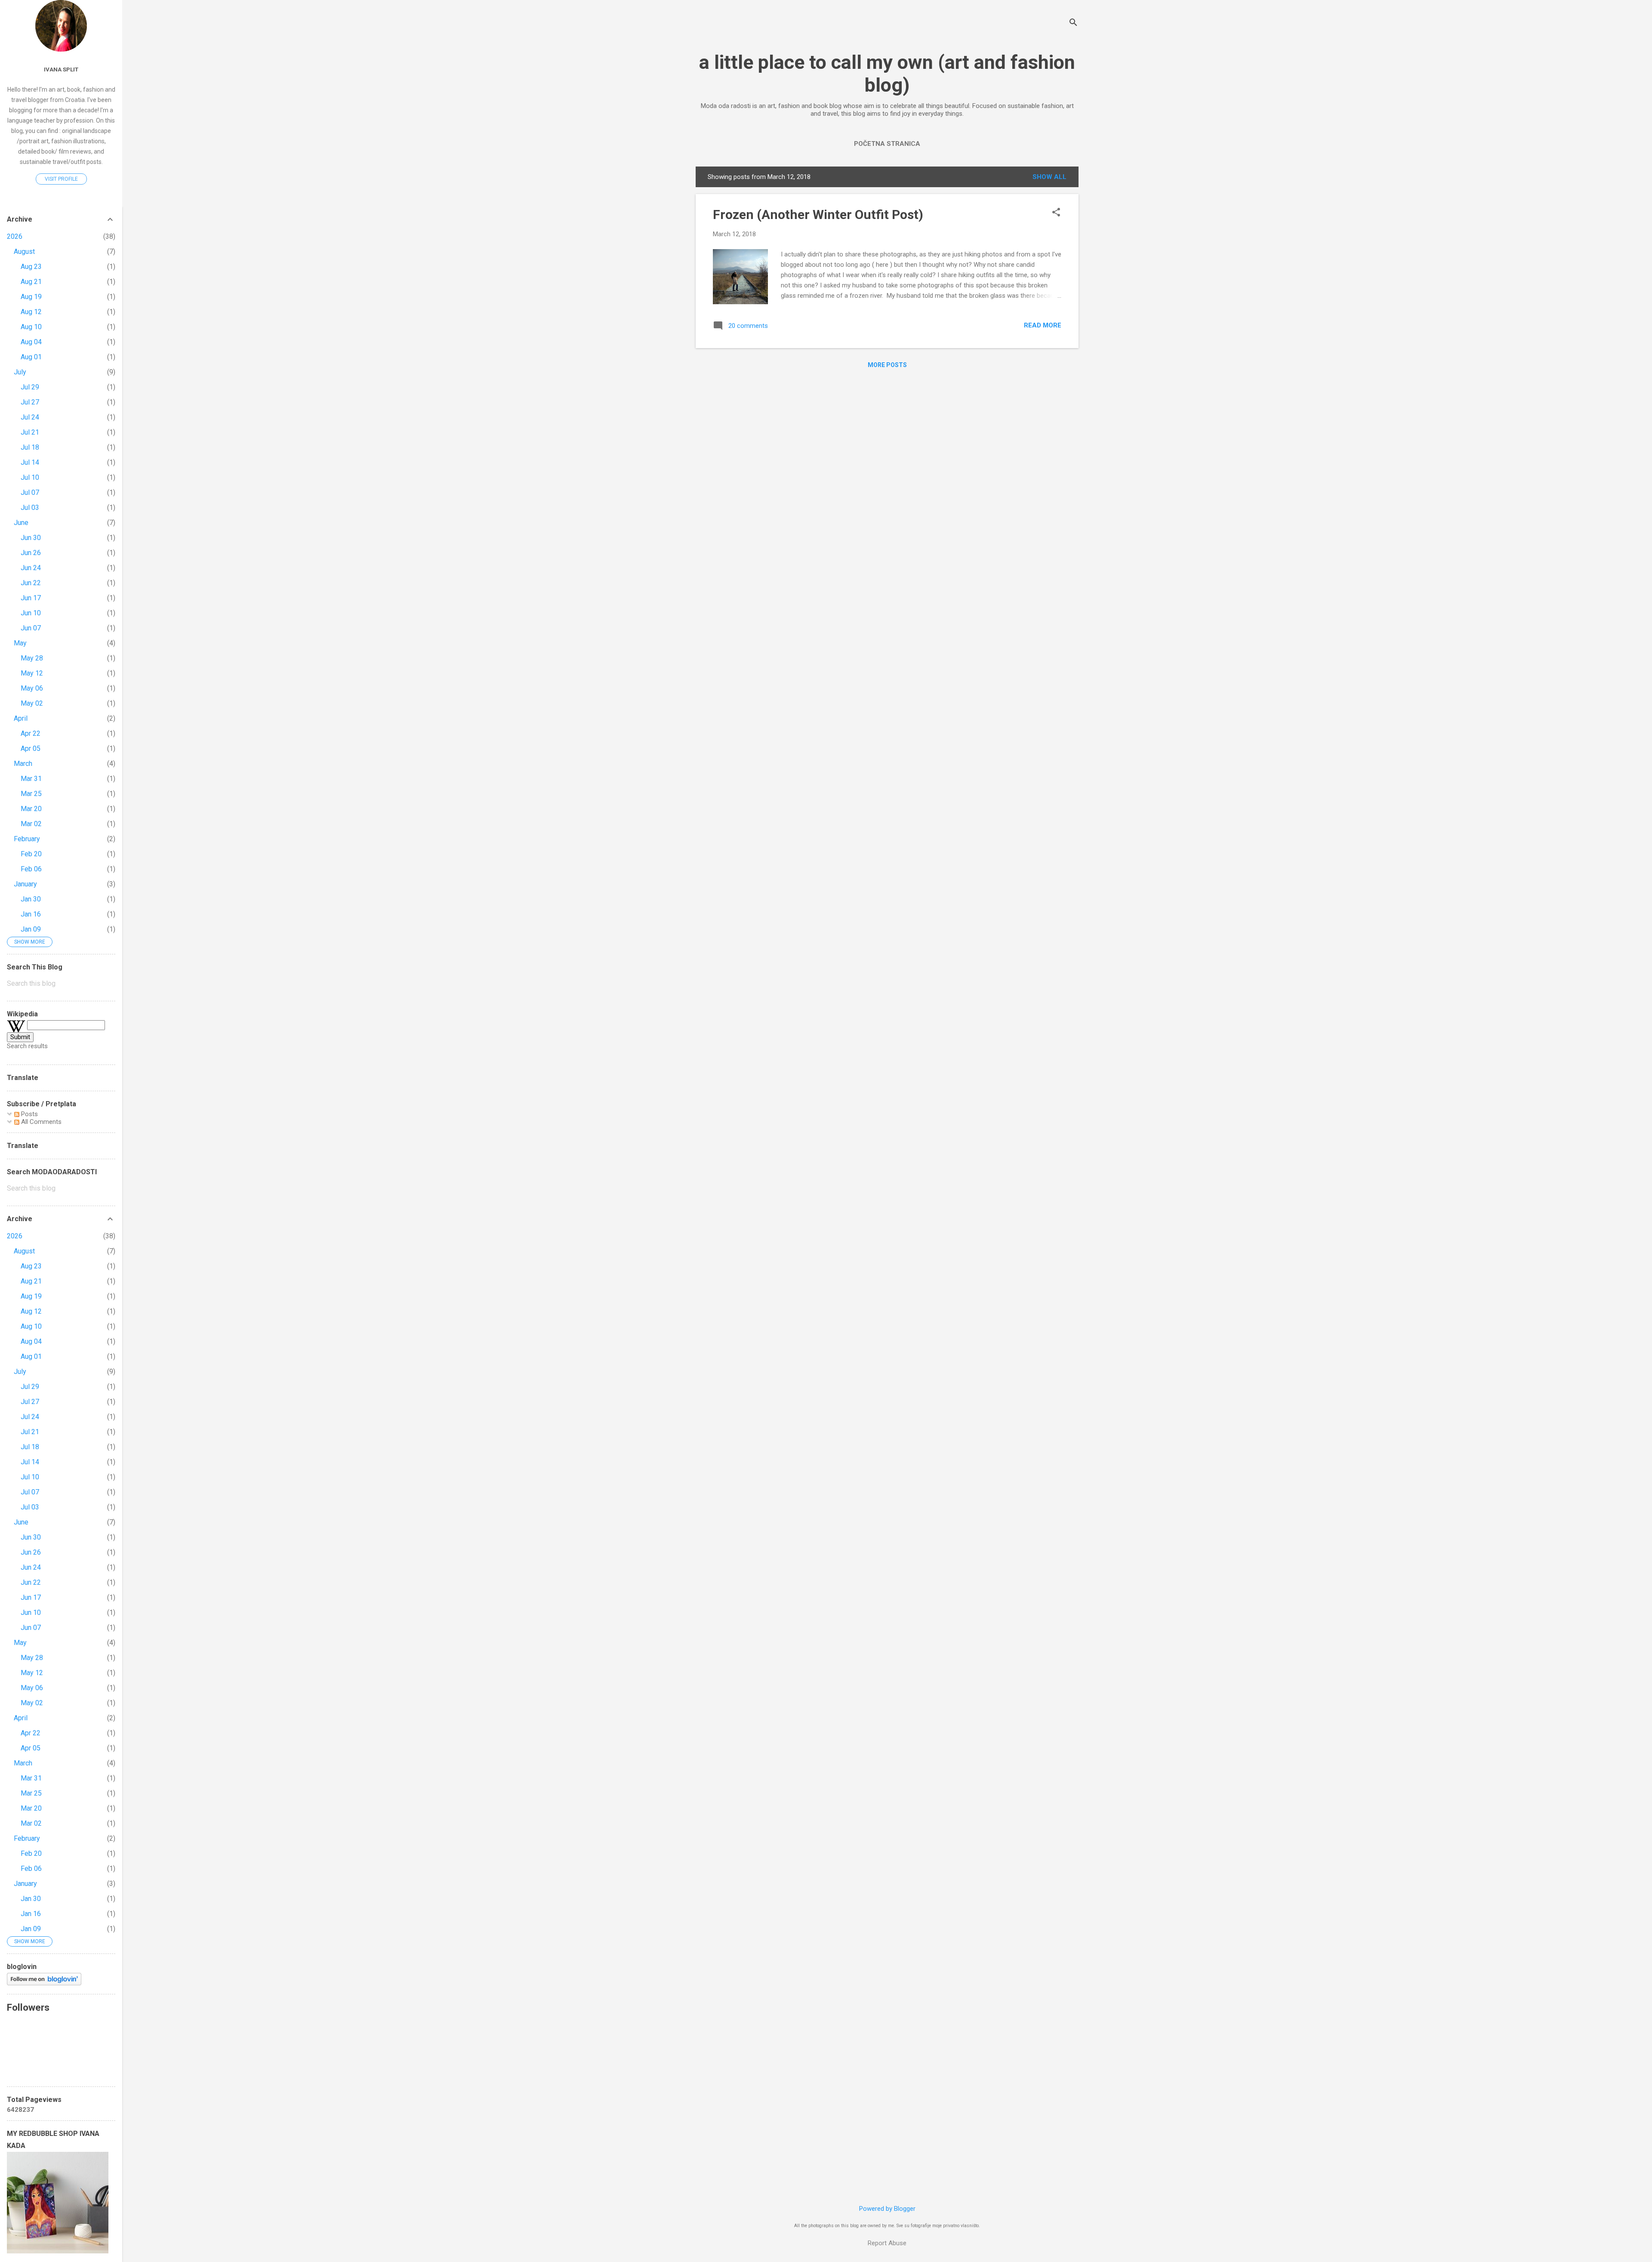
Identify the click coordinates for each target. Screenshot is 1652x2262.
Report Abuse (887, 2243)
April (21, 718)
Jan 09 (31, 929)
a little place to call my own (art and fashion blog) (887, 74)
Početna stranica (887, 144)
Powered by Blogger (887, 2209)
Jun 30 (31, 538)
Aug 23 (31, 267)
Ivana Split (61, 69)
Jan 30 (31, 899)
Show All (1049, 177)
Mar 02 (31, 824)
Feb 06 (31, 869)
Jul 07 (30, 492)
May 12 (32, 673)
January (25, 884)
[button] (1056, 213)
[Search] (1073, 23)
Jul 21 (30, 432)
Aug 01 (31, 357)
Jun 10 (31, 613)
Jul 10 (30, 477)
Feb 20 (31, 854)
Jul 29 (30, 387)
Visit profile (61, 179)
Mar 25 (31, 794)
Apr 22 (31, 733)
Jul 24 (30, 417)
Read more (1043, 325)
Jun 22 (31, 583)
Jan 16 (31, 914)
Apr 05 (31, 748)
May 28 (32, 658)
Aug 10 (31, 327)
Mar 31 (31, 779)
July (20, 372)
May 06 (32, 688)
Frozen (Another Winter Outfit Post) (818, 214)
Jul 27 (30, 402)
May (20, 643)
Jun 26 (31, 553)
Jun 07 (31, 628)
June (21, 523)
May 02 (32, 703)
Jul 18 (30, 447)
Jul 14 (30, 462)
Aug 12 (31, 312)
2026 (15, 236)
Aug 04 (31, 342)
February (27, 839)
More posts (887, 365)
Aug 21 (31, 282)
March (23, 764)
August (24, 252)
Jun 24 (31, 568)
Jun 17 (31, 598)
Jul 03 (30, 508)
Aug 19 (31, 297)
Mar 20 (31, 809)
